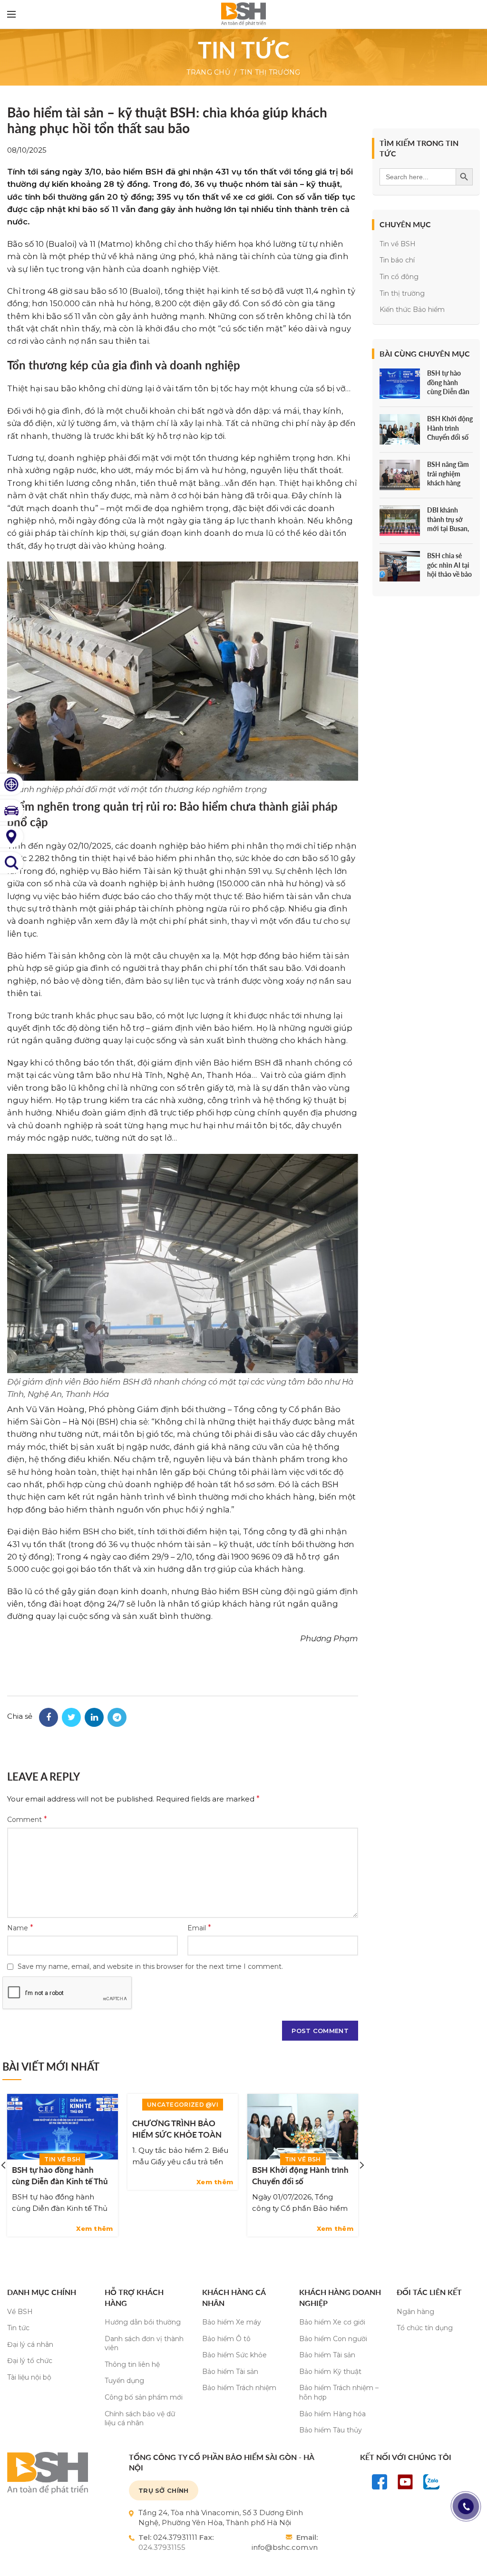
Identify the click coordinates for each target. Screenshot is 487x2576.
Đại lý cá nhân (30, 2344)
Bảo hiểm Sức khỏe (234, 2355)
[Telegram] (117, 1717)
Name (20, 1928)
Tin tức (18, 2328)
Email (199, 1928)
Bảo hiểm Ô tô (226, 2339)
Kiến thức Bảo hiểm (412, 310)
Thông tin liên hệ (132, 2364)
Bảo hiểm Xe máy (232, 2322)
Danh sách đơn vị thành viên (144, 2344)
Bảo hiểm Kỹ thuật (330, 2372)
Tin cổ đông (399, 277)
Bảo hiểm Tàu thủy (331, 2430)
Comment (27, 1819)
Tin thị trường (270, 72)
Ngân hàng (415, 2312)
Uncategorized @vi (183, 2105)
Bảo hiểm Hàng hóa (332, 2414)
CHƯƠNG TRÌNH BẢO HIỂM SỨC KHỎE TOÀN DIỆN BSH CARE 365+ (177, 2135)
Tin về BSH (62, 2159)
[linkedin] (94, 1717)
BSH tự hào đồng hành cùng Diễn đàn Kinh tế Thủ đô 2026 (60, 2181)
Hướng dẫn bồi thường (143, 2322)
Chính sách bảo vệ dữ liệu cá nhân (140, 2419)
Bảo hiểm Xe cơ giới (332, 2322)
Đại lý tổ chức (30, 2361)
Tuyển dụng (124, 2381)
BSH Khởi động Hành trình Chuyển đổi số (300, 2175)
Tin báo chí (397, 260)
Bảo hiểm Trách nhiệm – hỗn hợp (339, 2392)
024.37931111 (175, 2537)
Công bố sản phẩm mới (144, 2397)
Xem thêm (94, 2229)
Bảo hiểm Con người (333, 2339)
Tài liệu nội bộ (29, 2377)
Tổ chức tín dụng (425, 2328)
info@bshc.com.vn (285, 2547)
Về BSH (20, 2312)
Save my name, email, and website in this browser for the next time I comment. (150, 1966)
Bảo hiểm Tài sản (230, 2372)
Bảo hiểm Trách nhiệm (239, 2388)
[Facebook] (49, 1717)
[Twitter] (71, 1717)
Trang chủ (208, 72)
